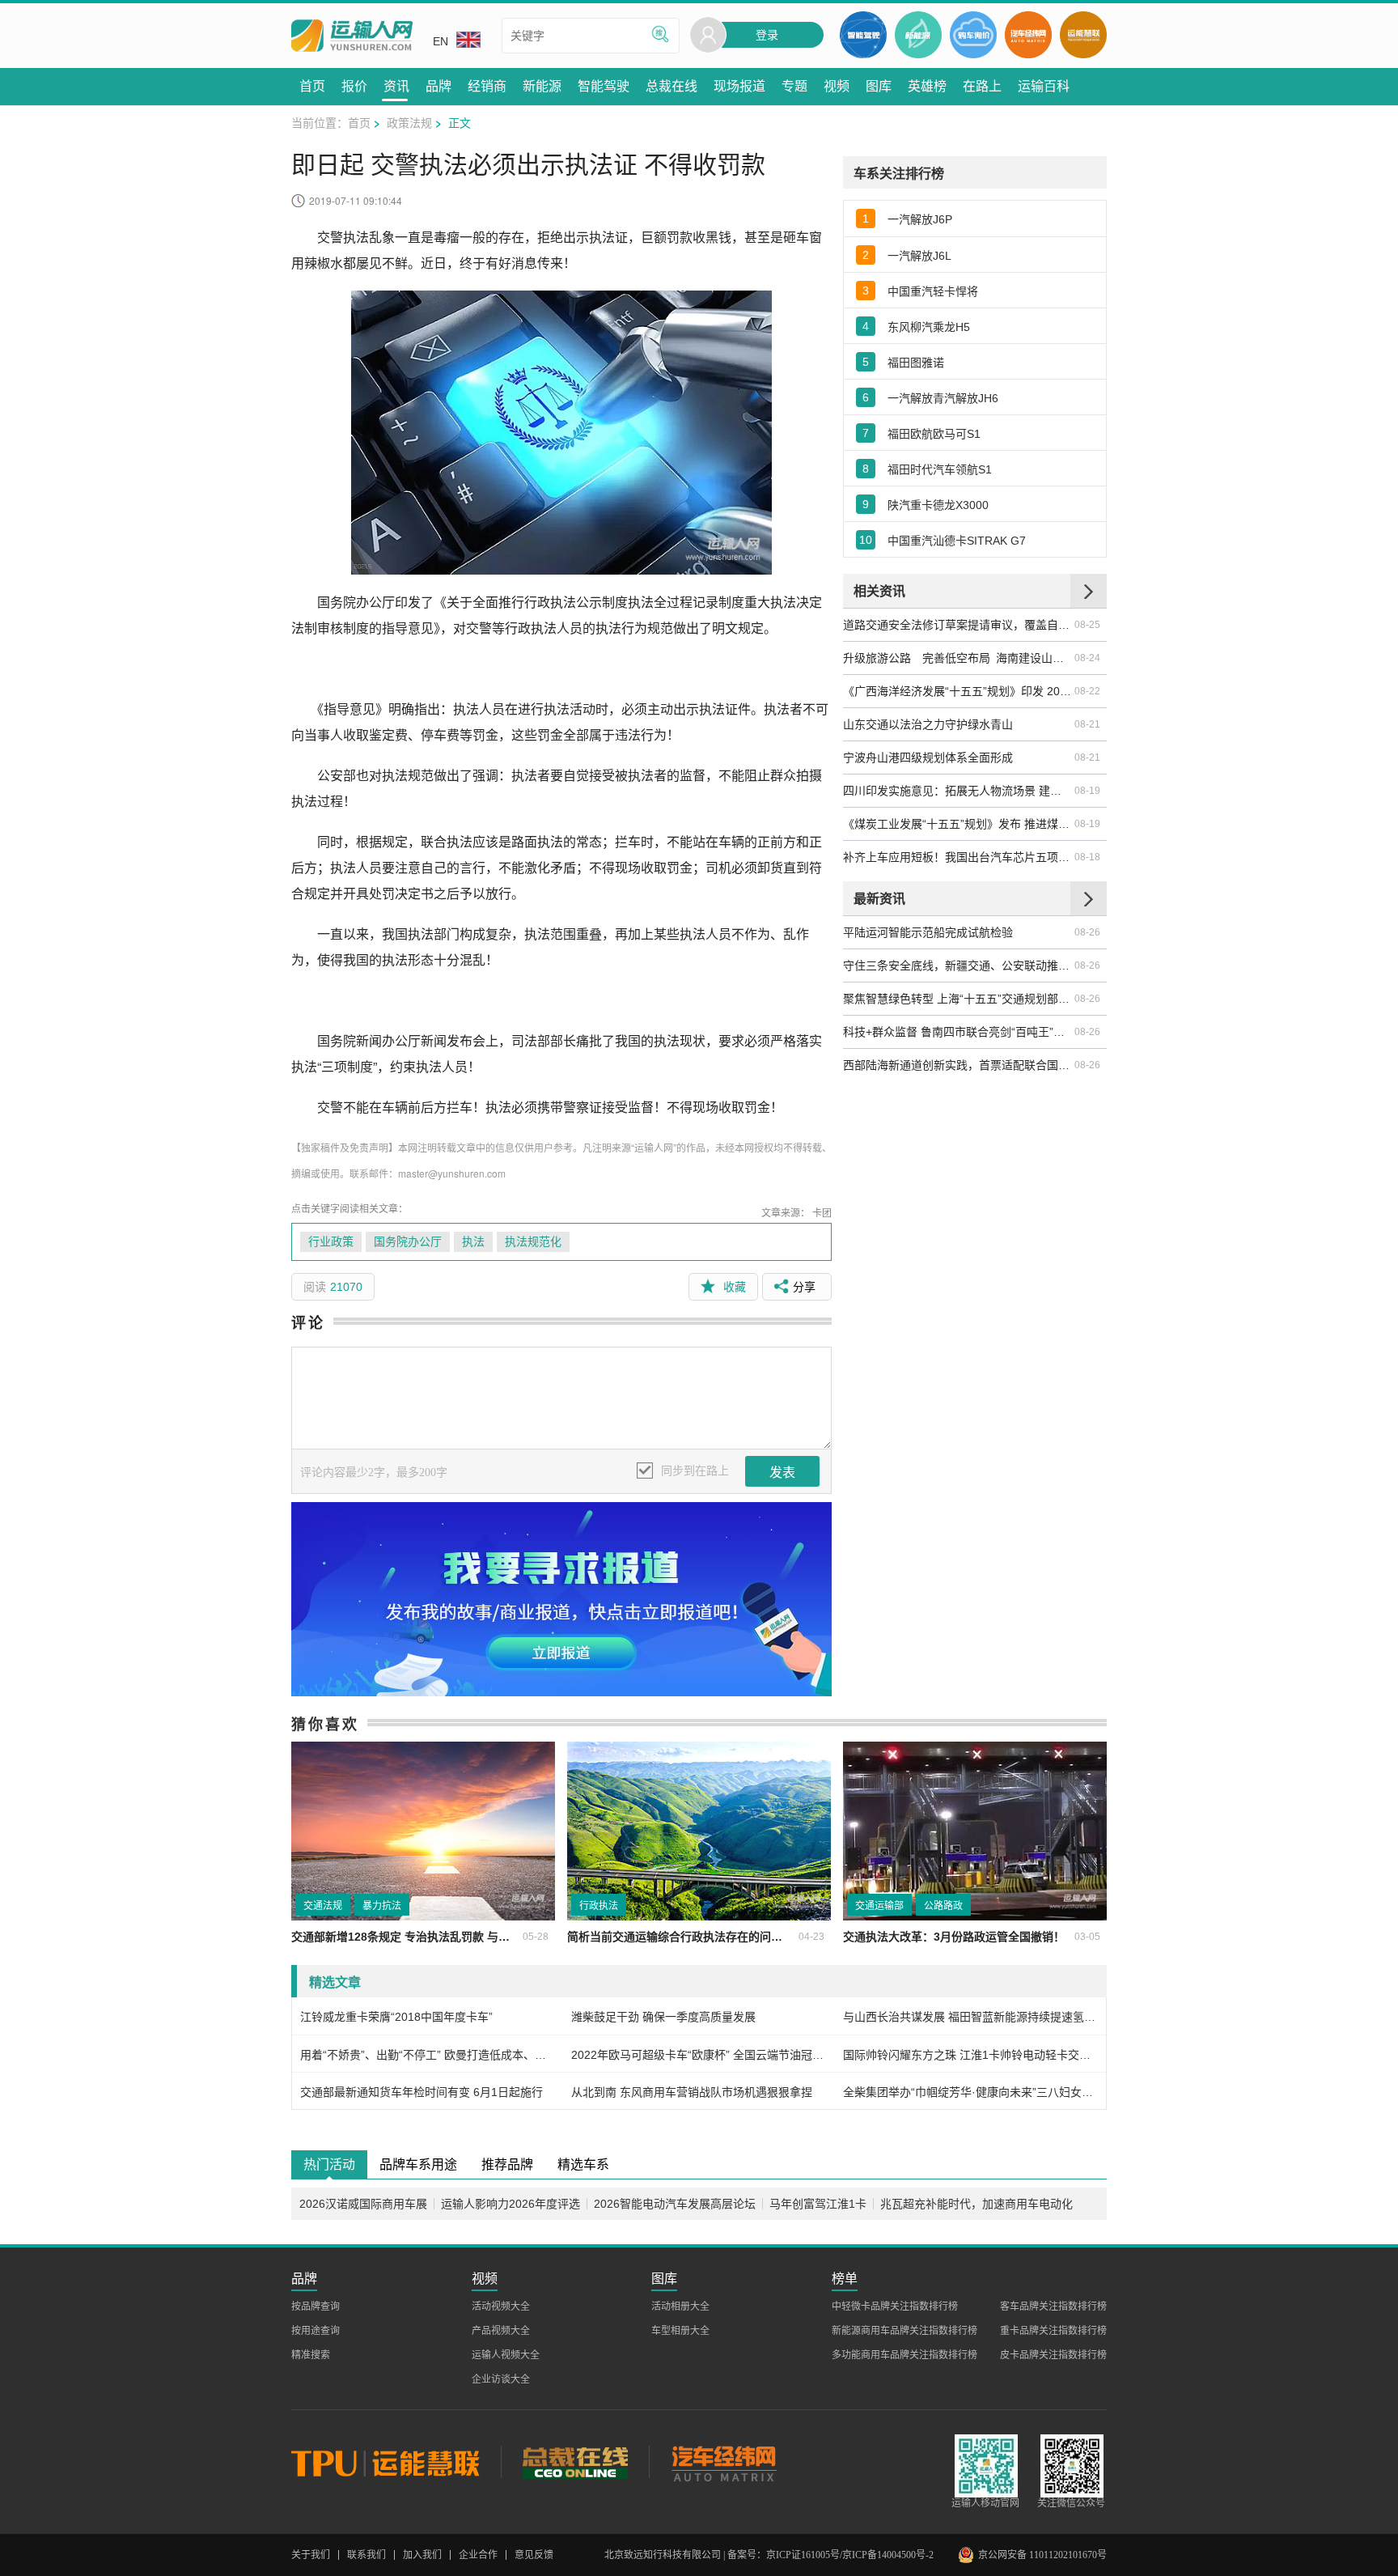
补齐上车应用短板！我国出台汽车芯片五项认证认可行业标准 (958, 857)
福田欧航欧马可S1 (934, 434)
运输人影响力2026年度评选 (510, 2204)
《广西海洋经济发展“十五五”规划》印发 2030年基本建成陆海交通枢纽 (958, 691)
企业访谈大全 (501, 2379)
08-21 (1087, 724)
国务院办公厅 (408, 1242)
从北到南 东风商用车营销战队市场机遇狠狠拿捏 (692, 2092)
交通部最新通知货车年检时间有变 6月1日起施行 (422, 2092)
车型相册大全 (680, 2331)
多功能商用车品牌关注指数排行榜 (904, 2355)
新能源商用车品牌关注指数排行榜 (904, 2331)
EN (441, 41)
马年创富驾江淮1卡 (818, 2204)
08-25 (1087, 625)
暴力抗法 (382, 1906)
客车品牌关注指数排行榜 (1053, 2307)
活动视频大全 (501, 2307)
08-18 (1087, 857)
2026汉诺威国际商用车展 (363, 2204)
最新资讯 (879, 898)
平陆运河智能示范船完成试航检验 (928, 932)
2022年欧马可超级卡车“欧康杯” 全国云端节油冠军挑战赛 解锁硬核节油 (699, 2055)
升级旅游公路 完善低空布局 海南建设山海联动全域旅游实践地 (958, 658)
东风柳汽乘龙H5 (929, 327)
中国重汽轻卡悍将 (933, 291)
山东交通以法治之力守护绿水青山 (928, 724)
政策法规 (409, 122)
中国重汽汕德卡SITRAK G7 (957, 541)
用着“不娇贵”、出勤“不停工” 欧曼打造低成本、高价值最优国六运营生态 (428, 2055)
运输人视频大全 (506, 2355)
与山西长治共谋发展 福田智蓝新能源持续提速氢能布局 (970, 2017)
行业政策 (331, 1242)
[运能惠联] (396, 2462)
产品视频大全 (501, 2331)
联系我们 (366, 2555)
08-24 (1087, 658)
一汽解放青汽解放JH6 (943, 398)
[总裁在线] (575, 2462)
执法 (473, 1242)
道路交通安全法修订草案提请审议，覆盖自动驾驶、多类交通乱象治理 (958, 625)
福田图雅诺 (916, 363)
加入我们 (422, 2555)
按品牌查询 (316, 2307)
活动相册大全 (680, 2307)
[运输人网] (352, 36)
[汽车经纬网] (723, 2462)
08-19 (1087, 791)
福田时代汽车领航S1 (940, 469)
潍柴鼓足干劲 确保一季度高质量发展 (663, 2017)
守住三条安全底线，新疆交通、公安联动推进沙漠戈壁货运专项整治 (958, 965)
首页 (359, 122)
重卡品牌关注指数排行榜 (1053, 2331)
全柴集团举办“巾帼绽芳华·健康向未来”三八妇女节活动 (970, 2092)
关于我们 (311, 2555)
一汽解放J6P (920, 219)
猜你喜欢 (325, 1724)
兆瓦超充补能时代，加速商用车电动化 (976, 2204)
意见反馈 (534, 2555)
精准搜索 (311, 2355)
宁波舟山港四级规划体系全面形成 (928, 758)
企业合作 (478, 2555)
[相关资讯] (1089, 591)
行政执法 (599, 1906)
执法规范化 (533, 1242)
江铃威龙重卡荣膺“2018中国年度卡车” (396, 2017)
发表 (782, 1473)
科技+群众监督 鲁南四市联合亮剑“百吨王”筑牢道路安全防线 (958, 1032)
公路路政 (943, 1906)
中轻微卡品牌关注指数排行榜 (895, 2307)
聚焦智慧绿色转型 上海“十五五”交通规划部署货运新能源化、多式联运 (958, 999)
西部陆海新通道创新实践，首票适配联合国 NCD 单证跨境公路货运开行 (958, 1065)
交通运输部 (879, 1906)
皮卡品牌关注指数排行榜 (1053, 2355)
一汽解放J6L (919, 256)
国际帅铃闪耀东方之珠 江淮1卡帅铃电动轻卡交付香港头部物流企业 (970, 2055)
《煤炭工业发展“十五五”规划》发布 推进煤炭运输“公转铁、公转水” (958, 824)
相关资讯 (879, 590)
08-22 (1087, 691)
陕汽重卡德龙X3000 (938, 505)
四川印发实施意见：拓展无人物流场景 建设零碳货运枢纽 (958, 791)
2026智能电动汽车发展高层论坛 (675, 2204)
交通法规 (323, 1906)
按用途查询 (316, 2331)
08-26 (1087, 932)
